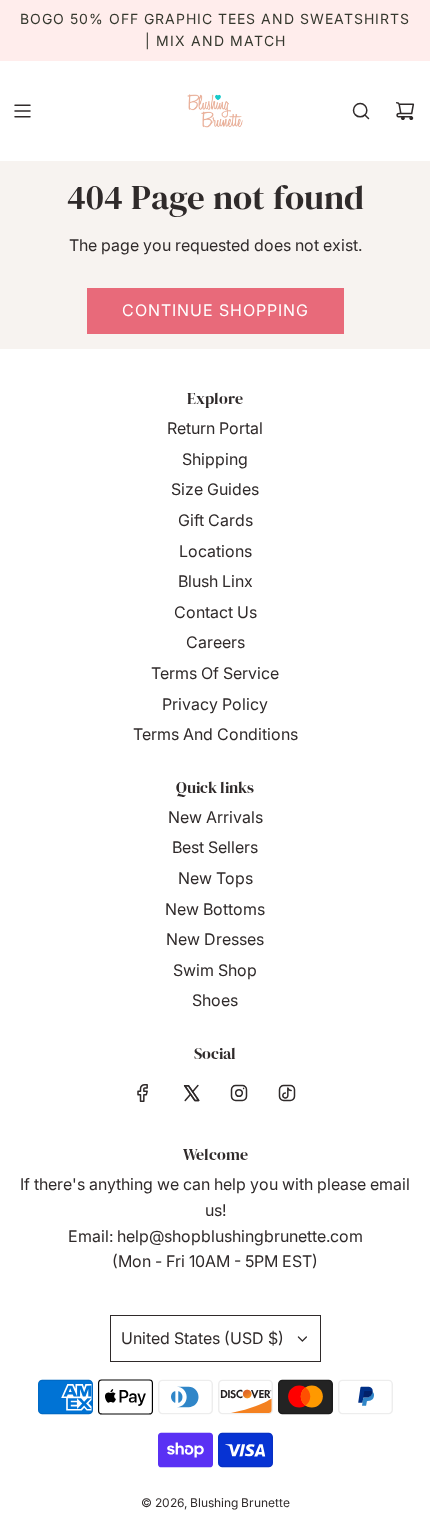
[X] (191, 1093)
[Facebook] (143, 1093)
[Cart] (405, 111)
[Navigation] (22, 111)
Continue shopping (215, 310)
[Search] (361, 111)
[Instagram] (239, 1093)
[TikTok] (287, 1093)
